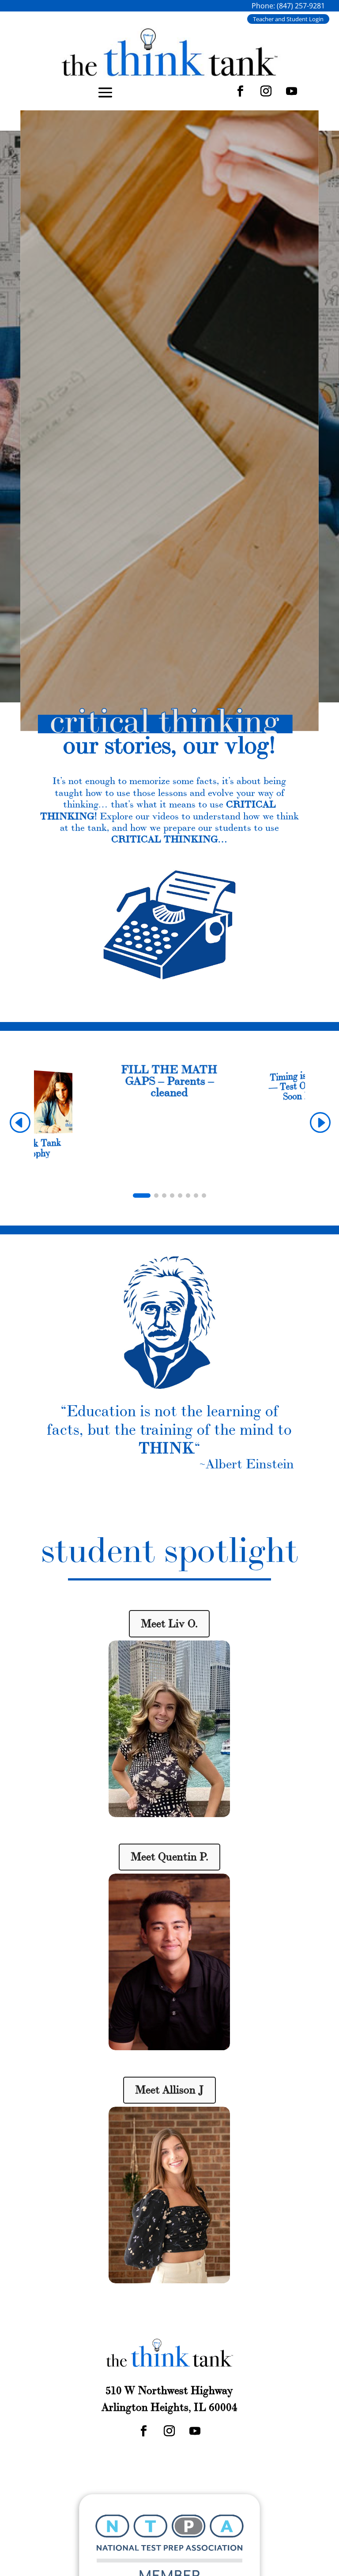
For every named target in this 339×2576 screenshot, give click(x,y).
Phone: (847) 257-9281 (288, 6)
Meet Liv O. (169, 1624)
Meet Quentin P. (169, 1857)
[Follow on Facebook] (241, 91)
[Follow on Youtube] (292, 91)
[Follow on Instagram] (266, 91)
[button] (320, 1122)
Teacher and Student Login (288, 19)
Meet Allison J (169, 2090)
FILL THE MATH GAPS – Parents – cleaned (169, 1081)
